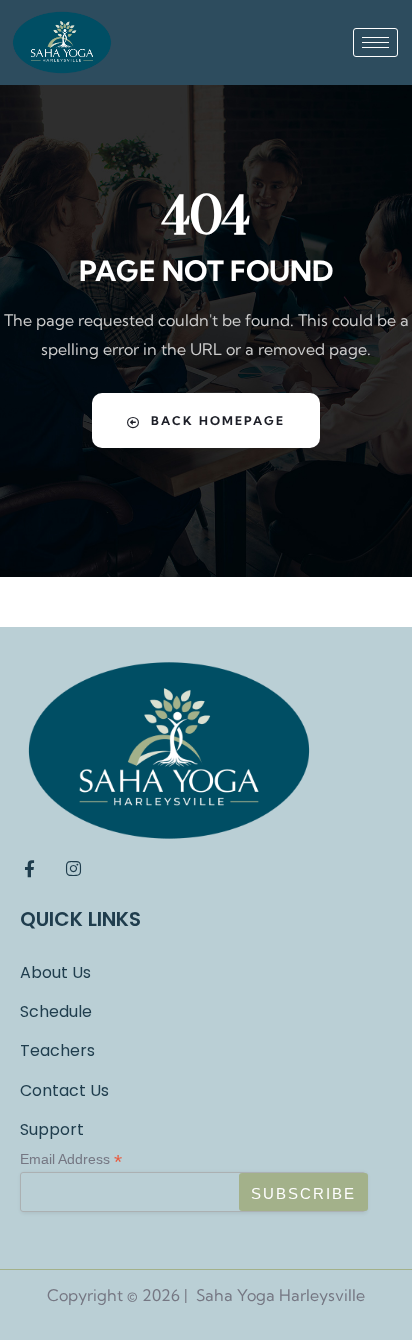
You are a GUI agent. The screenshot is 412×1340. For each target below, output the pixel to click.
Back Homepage (218, 420)
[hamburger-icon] (375, 42)
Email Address (71, 1159)
